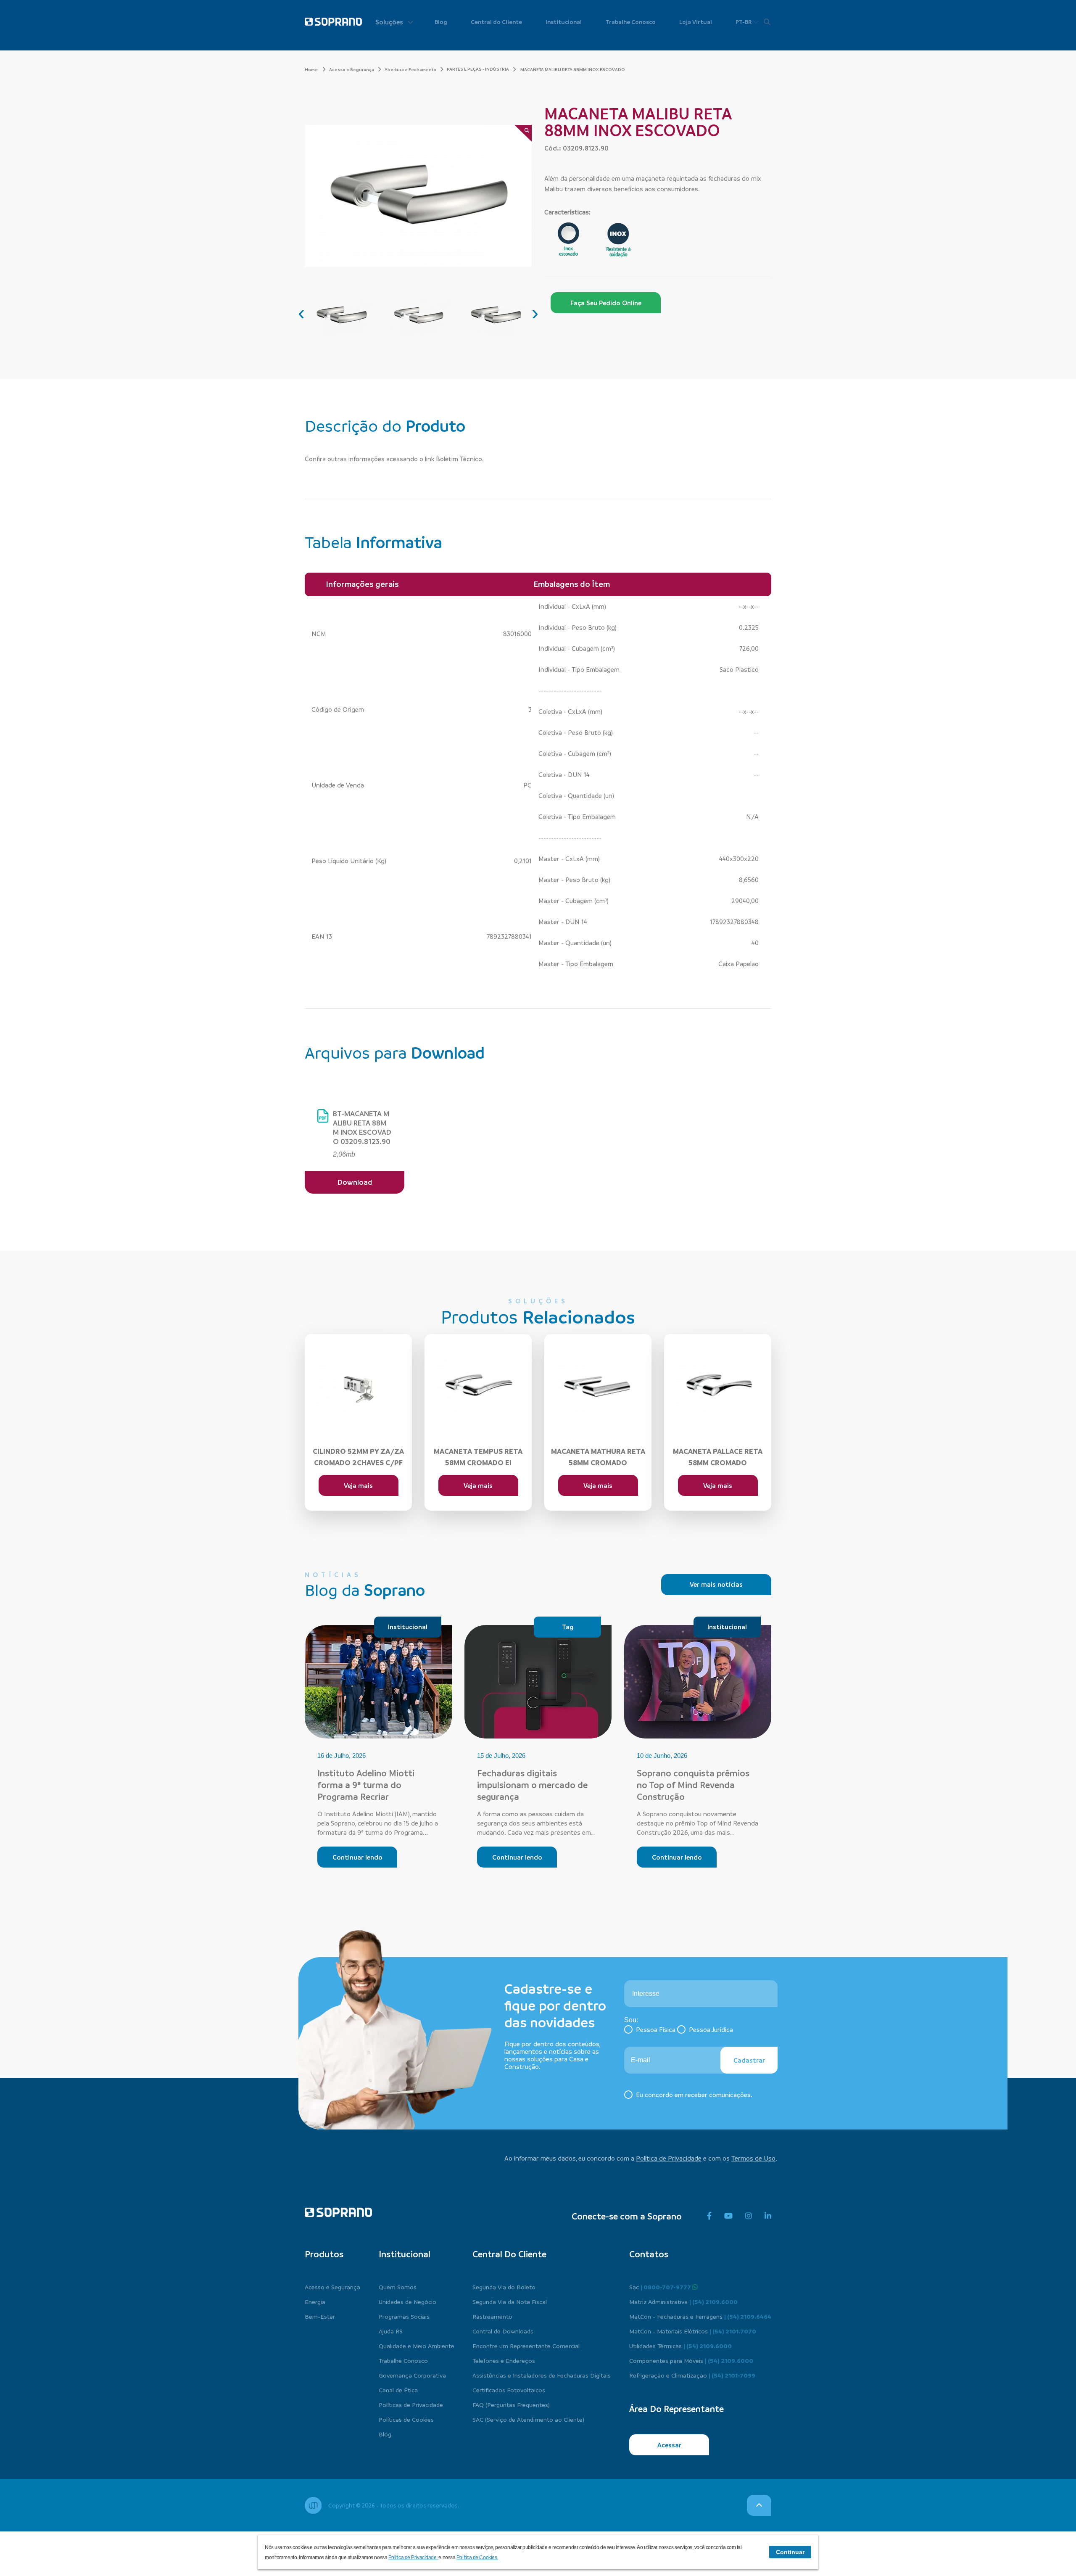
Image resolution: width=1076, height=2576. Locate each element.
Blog (441, 22)
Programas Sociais (404, 2316)
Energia (315, 2301)
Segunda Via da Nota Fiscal (510, 2301)
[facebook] (709, 2216)
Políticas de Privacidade (411, 2404)
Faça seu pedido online (606, 303)
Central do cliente (509, 2254)
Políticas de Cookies (406, 2419)
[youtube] (728, 2216)
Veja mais (358, 1485)
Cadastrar (749, 2060)
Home (312, 69)
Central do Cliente (496, 22)
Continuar (790, 2552)
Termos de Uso (753, 2158)
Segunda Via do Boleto (504, 2287)
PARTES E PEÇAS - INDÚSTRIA (478, 69)
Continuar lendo (357, 1857)
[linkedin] (768, 2216)
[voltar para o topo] (759, 2505)
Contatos (649, 2254)
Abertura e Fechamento (410, 69)
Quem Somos (398, 2287)
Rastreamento (492, 2316)
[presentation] (301, 313)
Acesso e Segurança (352, 69)
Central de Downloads (503, 2331)
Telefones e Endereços (504, 2360)
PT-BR (744, 22)
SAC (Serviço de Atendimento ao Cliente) (528, 2419)
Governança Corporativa (412, 2375)
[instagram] (749, 2216)
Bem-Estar (320, 2316)
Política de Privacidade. (414, 2558)
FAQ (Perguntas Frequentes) (511, 2404)
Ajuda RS (391, 2331)
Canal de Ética (398, 2390)
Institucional (564, 22)
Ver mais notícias (716, 1584)
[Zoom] (523, 133)
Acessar (669, 2445)
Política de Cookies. (477, 2558)
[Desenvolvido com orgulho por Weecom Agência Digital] (313, 2505)
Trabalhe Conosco (631, 22)
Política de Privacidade (669, 2158)
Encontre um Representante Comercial (526, 2346)
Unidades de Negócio (407, 2301)
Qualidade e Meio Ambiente (417, 2346)
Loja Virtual (696, 22)
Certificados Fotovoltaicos (509, 2390)
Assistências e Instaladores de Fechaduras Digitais (542, 2375)
